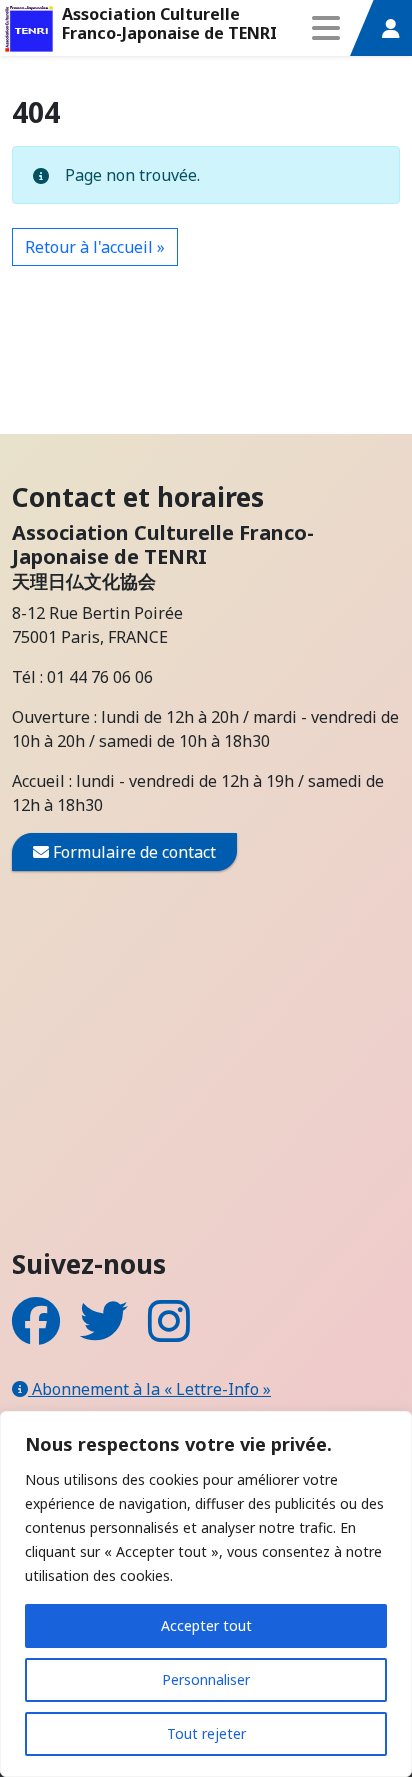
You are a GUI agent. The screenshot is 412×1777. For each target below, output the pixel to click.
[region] (206, 1594)
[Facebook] (36, 1333)
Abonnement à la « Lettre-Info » (149, 1389)
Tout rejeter (206, 1733)
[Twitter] (104, 1333)
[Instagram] (169, 1333)
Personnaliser (206, 1679)
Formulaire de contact (132, 852)
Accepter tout (206, 1625)
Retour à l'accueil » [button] (95, 247)
